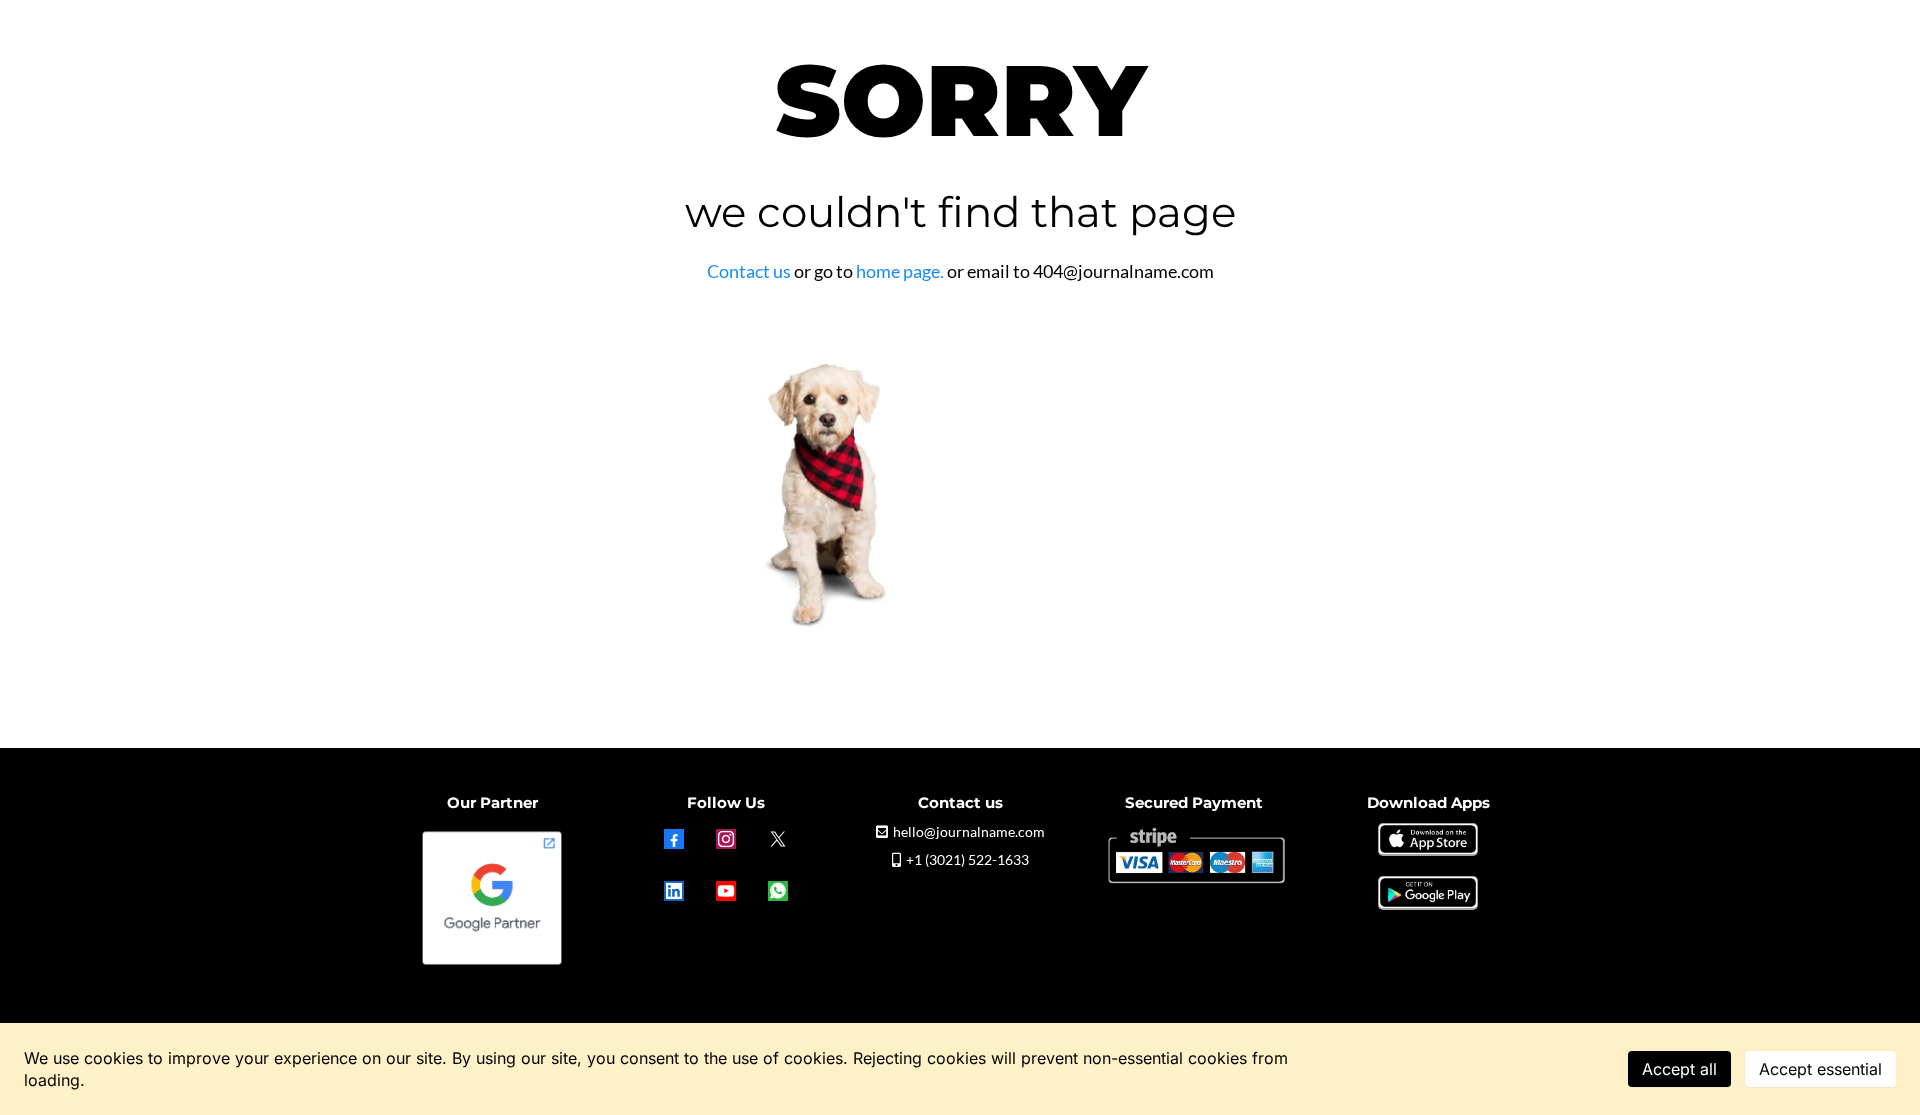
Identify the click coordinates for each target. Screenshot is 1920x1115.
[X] (778, 839)
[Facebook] (674, 839)
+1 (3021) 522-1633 (967, 859)
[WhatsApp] (778, 891)
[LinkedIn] (674, 891)
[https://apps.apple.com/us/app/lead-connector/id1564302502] (1428, 837)
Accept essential (1820, 1069)
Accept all (1679, 1069)
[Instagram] (726, 839)
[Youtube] (726, 891)
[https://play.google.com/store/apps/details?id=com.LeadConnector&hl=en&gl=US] (1428, 891)
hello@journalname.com (969, 831)
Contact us (749, 271)
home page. (900, 271)
